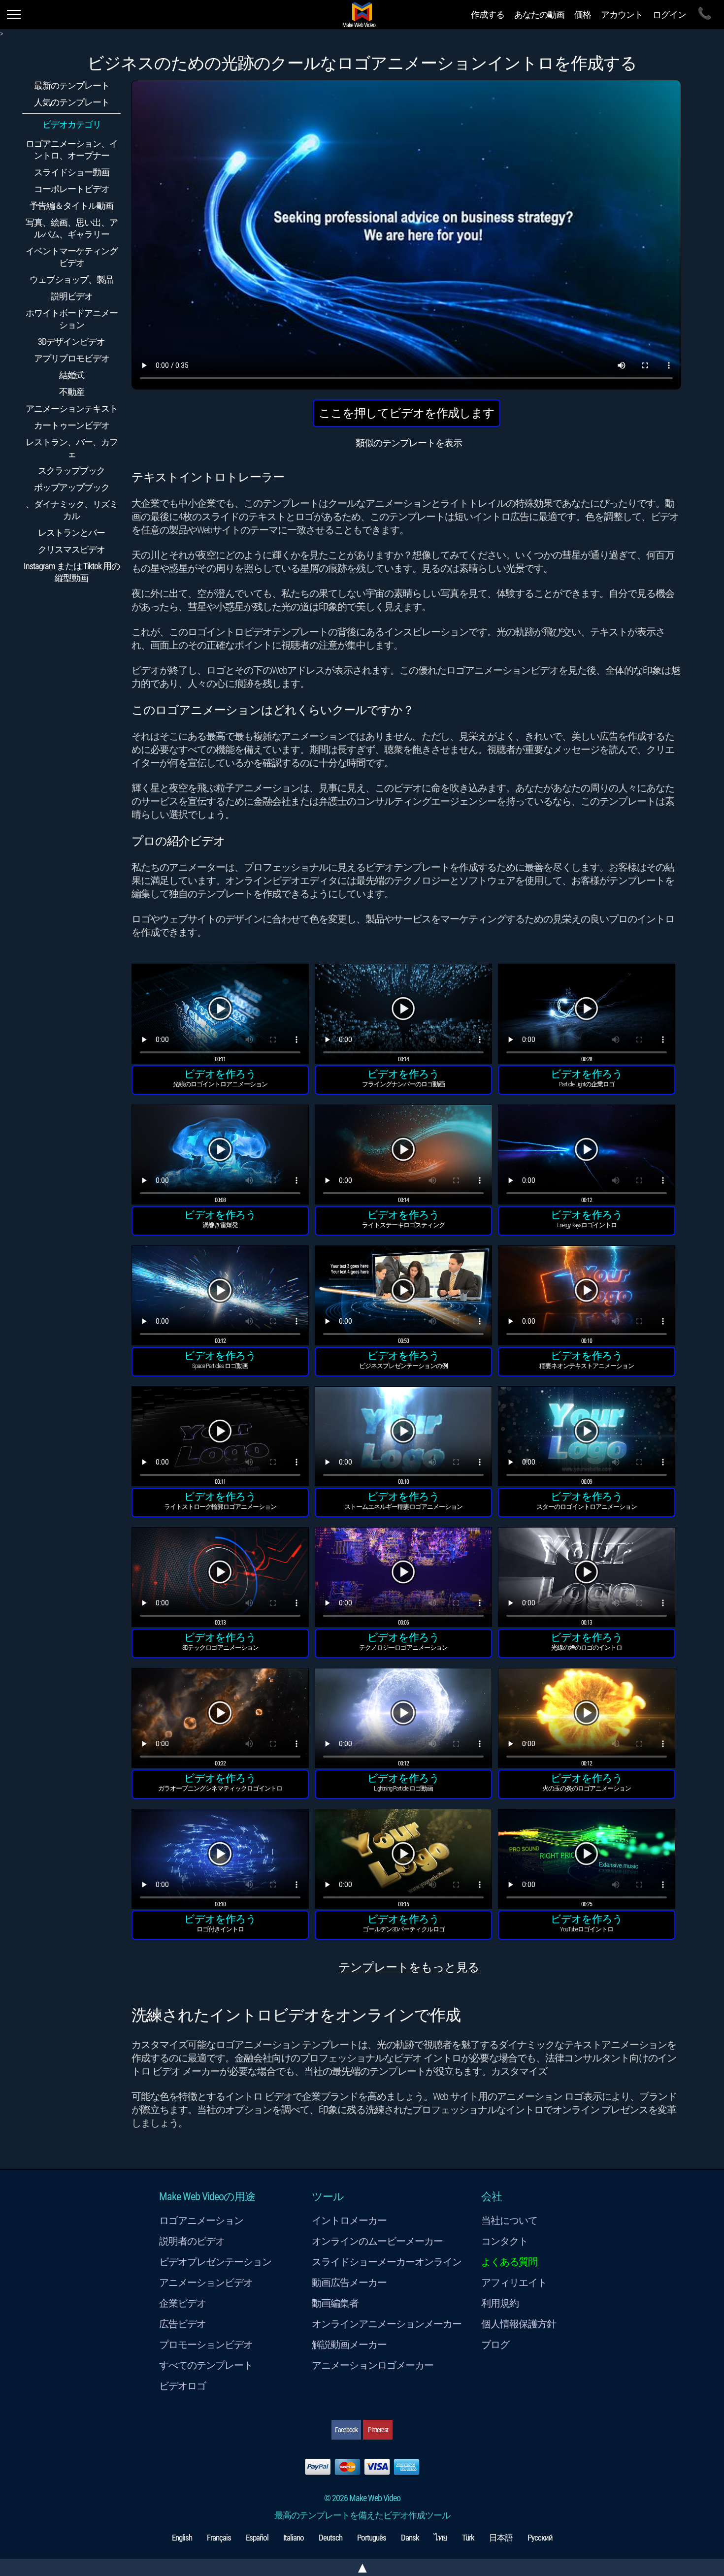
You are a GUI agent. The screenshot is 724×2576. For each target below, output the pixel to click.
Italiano (294, 2538)
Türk (468, 2538)
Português (372, 2538)
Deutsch (330, 2538)
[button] (220, 1015)
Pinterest (378, 2430)
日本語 (501, 2538)
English (182, 2538)
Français (219, 2538)
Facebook (346, 2430)
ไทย (441, 2538)
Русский (540, 2538)
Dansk (410, 2538)
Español (257, 2538)
